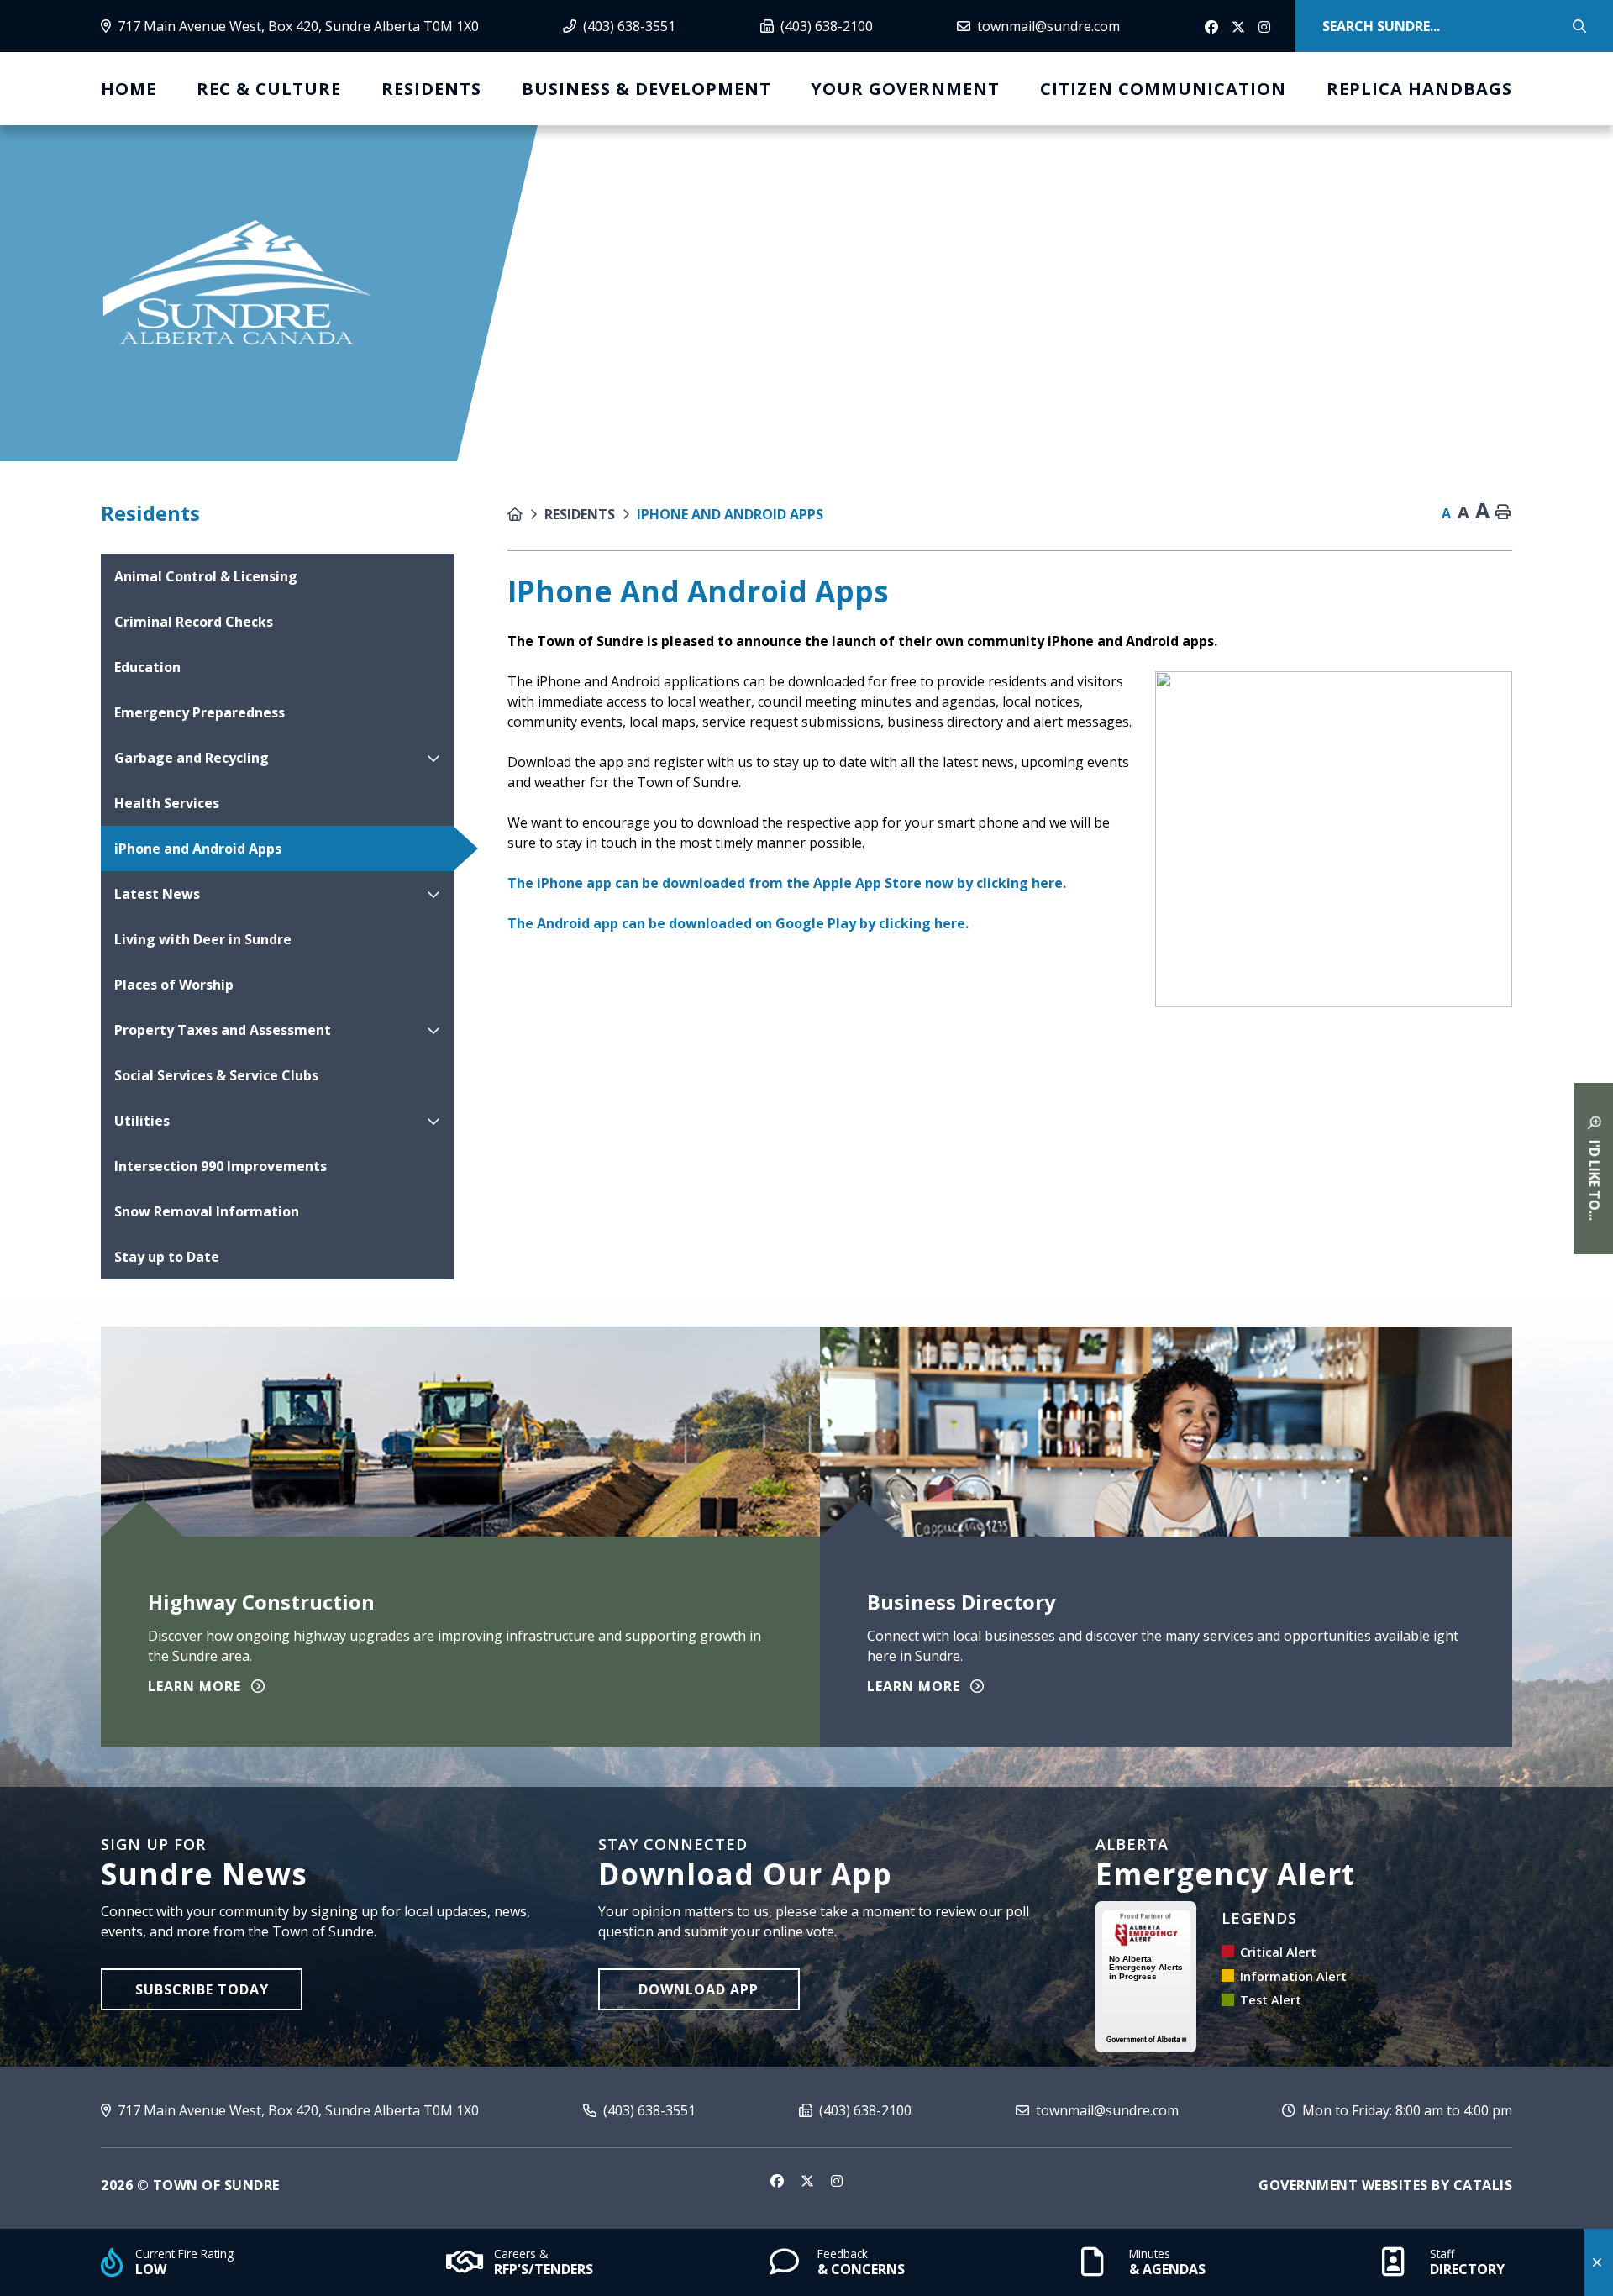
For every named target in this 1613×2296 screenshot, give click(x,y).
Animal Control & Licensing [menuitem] (206, 576)
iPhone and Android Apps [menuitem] (198, 849)
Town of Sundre (237, 284)
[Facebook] (1213, 28)
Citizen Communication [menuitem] (1163, 89)
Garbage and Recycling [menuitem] (192, 758)
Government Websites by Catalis (1385, 2185)
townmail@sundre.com (1106, 2110)
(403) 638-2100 (864, 2110)
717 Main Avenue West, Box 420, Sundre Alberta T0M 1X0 (297, 2110)
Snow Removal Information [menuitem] (207, 1211)
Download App (699, 1989)
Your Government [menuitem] (905, 89)
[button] (433, 758)
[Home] (526, 514)
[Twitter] (1240, 28)
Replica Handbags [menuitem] (1419, 89)
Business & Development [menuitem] (646, 89)
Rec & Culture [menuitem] (269, 89)
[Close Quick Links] (1598, 2262)
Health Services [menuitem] (167, 803)
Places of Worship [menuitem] (174, 985)
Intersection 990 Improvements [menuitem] (221, 1166)
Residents (580, 514)
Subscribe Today (202, 1989)
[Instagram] (1267, 28)
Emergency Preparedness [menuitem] (200, 712)
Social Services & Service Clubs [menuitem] (216, 1075)
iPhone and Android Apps (730, 514)
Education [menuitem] (147, 667)
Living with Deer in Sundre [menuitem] (203, 939)
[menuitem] (129, 89)
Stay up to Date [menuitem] (167, 1257)
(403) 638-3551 (648, 2110)
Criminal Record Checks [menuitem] (194, 622)
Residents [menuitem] (431, 89)
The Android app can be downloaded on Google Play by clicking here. (738, 923)
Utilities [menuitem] (142, 1121)
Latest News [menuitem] (157, 894)
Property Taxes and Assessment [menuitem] (223, 1030)
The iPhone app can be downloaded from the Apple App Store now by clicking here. (787, 883)
